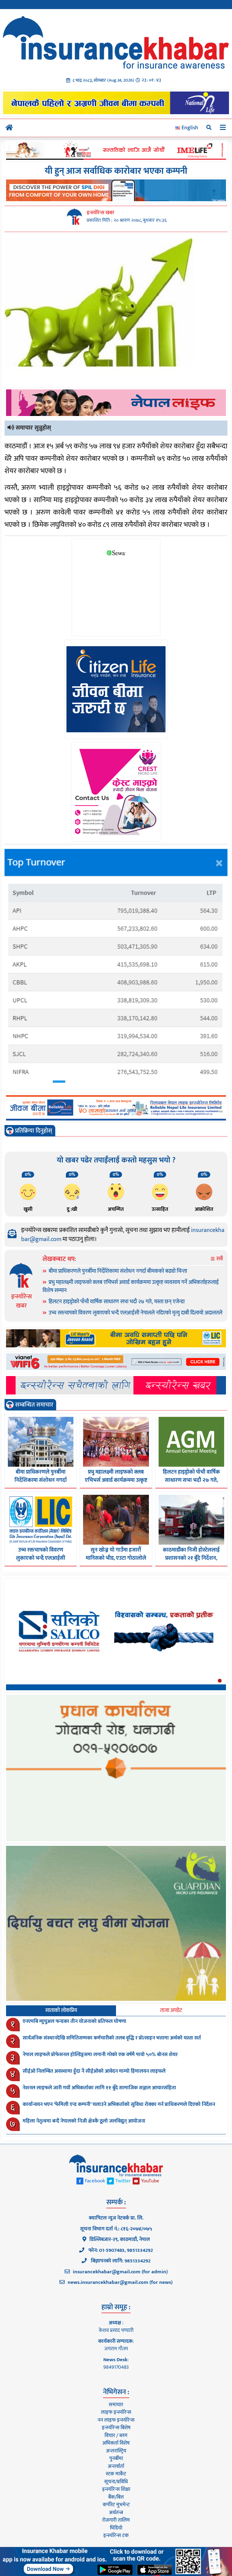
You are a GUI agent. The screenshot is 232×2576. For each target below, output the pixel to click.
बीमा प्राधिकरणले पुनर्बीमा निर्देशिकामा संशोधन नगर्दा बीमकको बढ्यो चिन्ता (118, 1271)
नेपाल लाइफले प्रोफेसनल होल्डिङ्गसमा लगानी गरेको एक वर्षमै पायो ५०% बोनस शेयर (100, 2055)
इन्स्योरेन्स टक (116, 2536)
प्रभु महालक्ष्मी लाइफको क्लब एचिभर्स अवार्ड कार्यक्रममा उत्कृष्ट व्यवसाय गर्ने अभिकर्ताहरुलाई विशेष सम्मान (131, 1286)
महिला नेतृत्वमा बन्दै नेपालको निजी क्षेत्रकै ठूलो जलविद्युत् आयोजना (84, 2121)
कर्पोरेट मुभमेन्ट (116, 2505)
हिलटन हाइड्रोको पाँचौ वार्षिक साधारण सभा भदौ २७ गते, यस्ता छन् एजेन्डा (117, 1302)
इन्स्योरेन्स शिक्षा (116, 2489)
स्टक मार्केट (116, 2474)
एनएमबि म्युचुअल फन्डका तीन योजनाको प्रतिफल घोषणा (74, 2021)
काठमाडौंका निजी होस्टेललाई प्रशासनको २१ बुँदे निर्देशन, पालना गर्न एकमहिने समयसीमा (191, 1558)
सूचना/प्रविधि (116, 2482)
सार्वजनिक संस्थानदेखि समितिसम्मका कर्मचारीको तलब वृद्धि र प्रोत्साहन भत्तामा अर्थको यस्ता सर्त (112, 2038)
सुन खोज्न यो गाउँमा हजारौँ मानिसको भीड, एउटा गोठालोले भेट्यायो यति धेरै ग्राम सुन (116, 1558)
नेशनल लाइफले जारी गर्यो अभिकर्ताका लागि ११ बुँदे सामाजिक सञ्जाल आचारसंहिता (99, 2088)
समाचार (116, 2405)
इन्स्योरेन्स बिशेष (116, 2428)
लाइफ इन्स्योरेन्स (116, 2412)
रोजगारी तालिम (116, 2520)
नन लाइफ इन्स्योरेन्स (116, 2420)
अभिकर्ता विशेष (116, 2443)
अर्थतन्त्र (116, 2513)
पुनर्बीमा (116, 2458)
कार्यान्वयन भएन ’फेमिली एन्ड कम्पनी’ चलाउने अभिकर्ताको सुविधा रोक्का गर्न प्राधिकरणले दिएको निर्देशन (119, 2104)
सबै (219, 1259)
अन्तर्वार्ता (116, 2466)
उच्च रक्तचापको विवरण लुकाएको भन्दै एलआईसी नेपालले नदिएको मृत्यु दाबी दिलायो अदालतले (135, 1313)
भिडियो (116, 2528)
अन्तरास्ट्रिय (116, 2451)
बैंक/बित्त (116, 2497)
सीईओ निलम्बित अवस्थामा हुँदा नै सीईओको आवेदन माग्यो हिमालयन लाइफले (94, 2071)
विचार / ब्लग (116, 2436)
